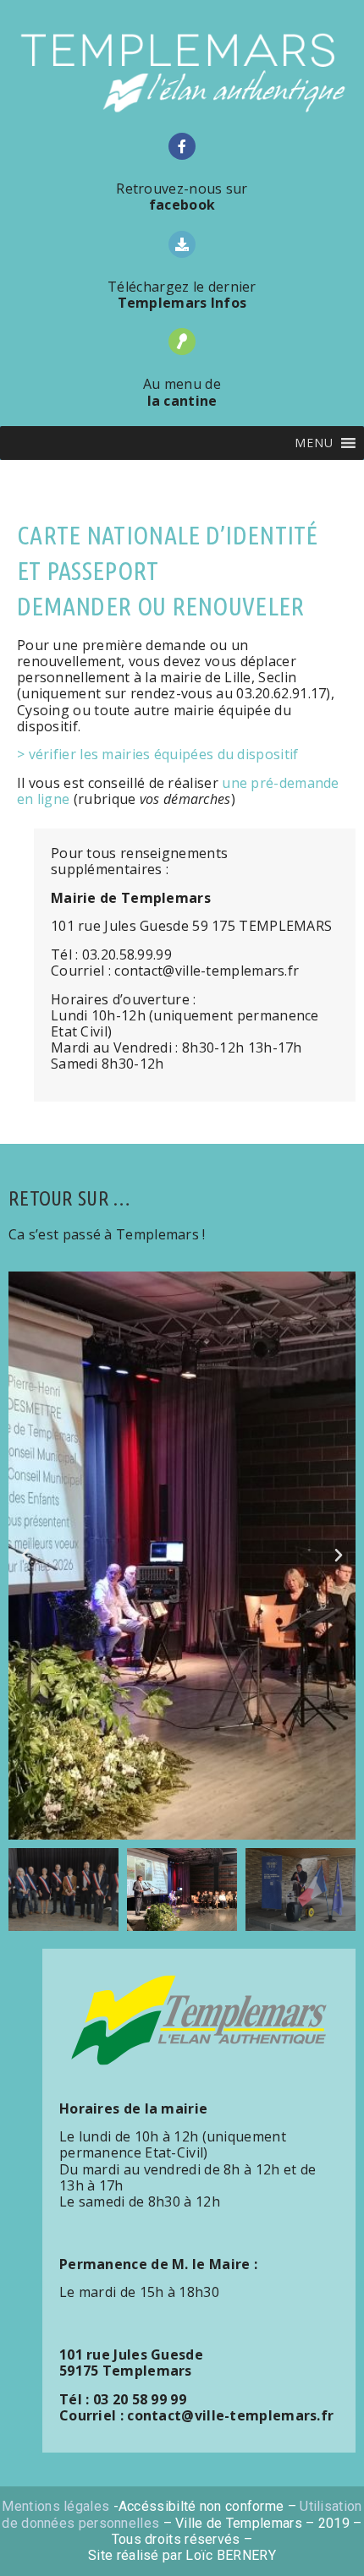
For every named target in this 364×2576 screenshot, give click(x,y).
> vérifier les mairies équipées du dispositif (158, 754)
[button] (314, 443)
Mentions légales (55, 2506)
